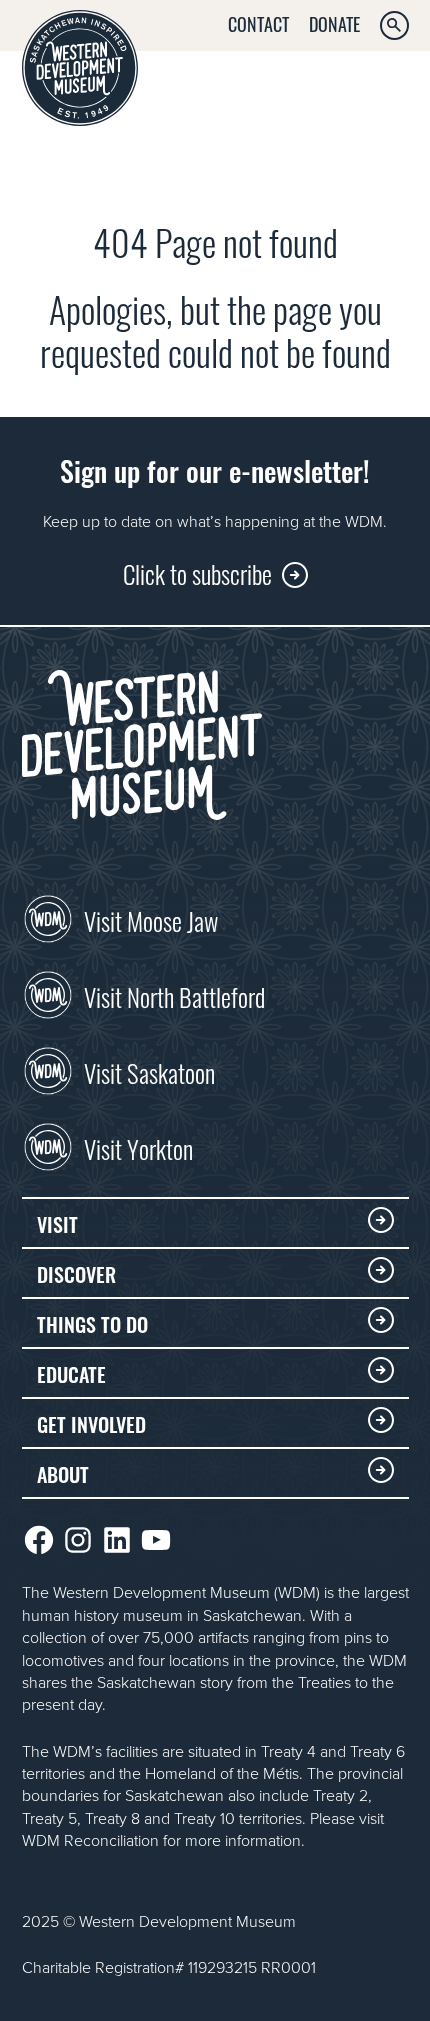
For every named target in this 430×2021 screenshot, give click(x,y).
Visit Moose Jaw (151, 919)
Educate (71, 1373)
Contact (258, 23)
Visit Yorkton (138, 1147)
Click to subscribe (197, 572)
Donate (334, 23)
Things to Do (92, 1323)
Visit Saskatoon (149, 1071)
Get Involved (91, 1423)
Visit (57, 1223)
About (63, 1473)
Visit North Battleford (174, 995)
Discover (76, 1273)
